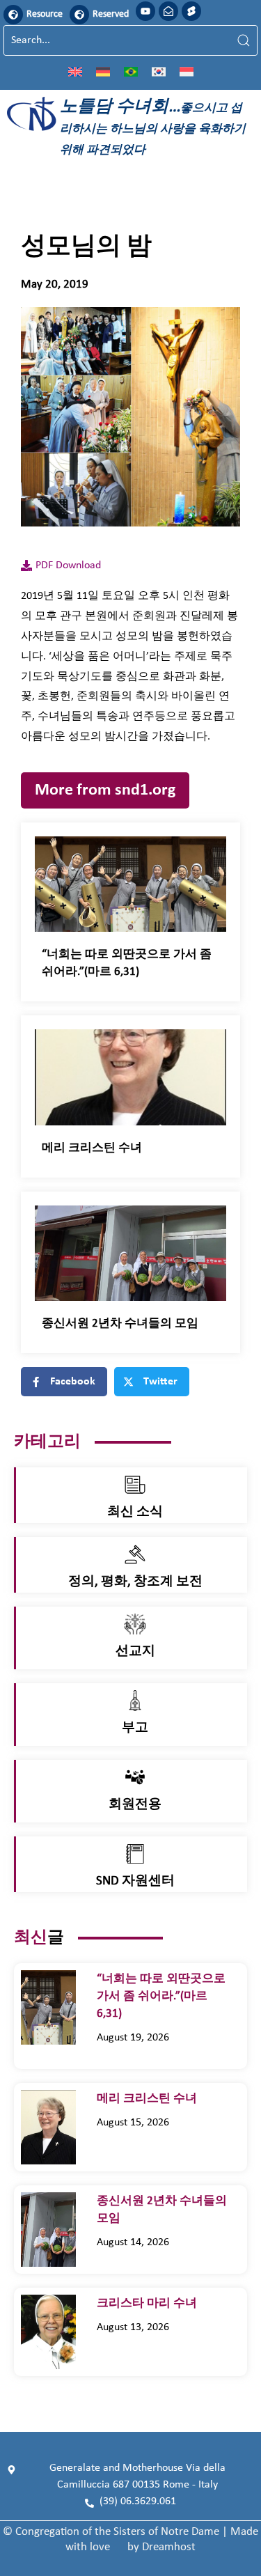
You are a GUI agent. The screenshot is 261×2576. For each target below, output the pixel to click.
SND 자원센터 (135, 1881)
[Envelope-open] (168, 11)
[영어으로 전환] (75, 71)
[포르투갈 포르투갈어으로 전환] (131, 71)
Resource (45, 14)
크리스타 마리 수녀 (152, 2303)
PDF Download (68, 565)
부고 (135, 1728)
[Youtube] (145, 11)
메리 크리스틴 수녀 (93, 1148)
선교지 (135, 1652)
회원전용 (135, 1805)
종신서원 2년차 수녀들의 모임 (120, 1324)
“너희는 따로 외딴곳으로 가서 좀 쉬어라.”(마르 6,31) (161, 1996)
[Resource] (13, 15)
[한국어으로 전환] (159, 71)
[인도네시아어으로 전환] (187, 71)
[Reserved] (79, 15)
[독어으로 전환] (103, 71)
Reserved (111, 14)
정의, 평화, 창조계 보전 (135, 1582)
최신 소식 (135, 1512)
